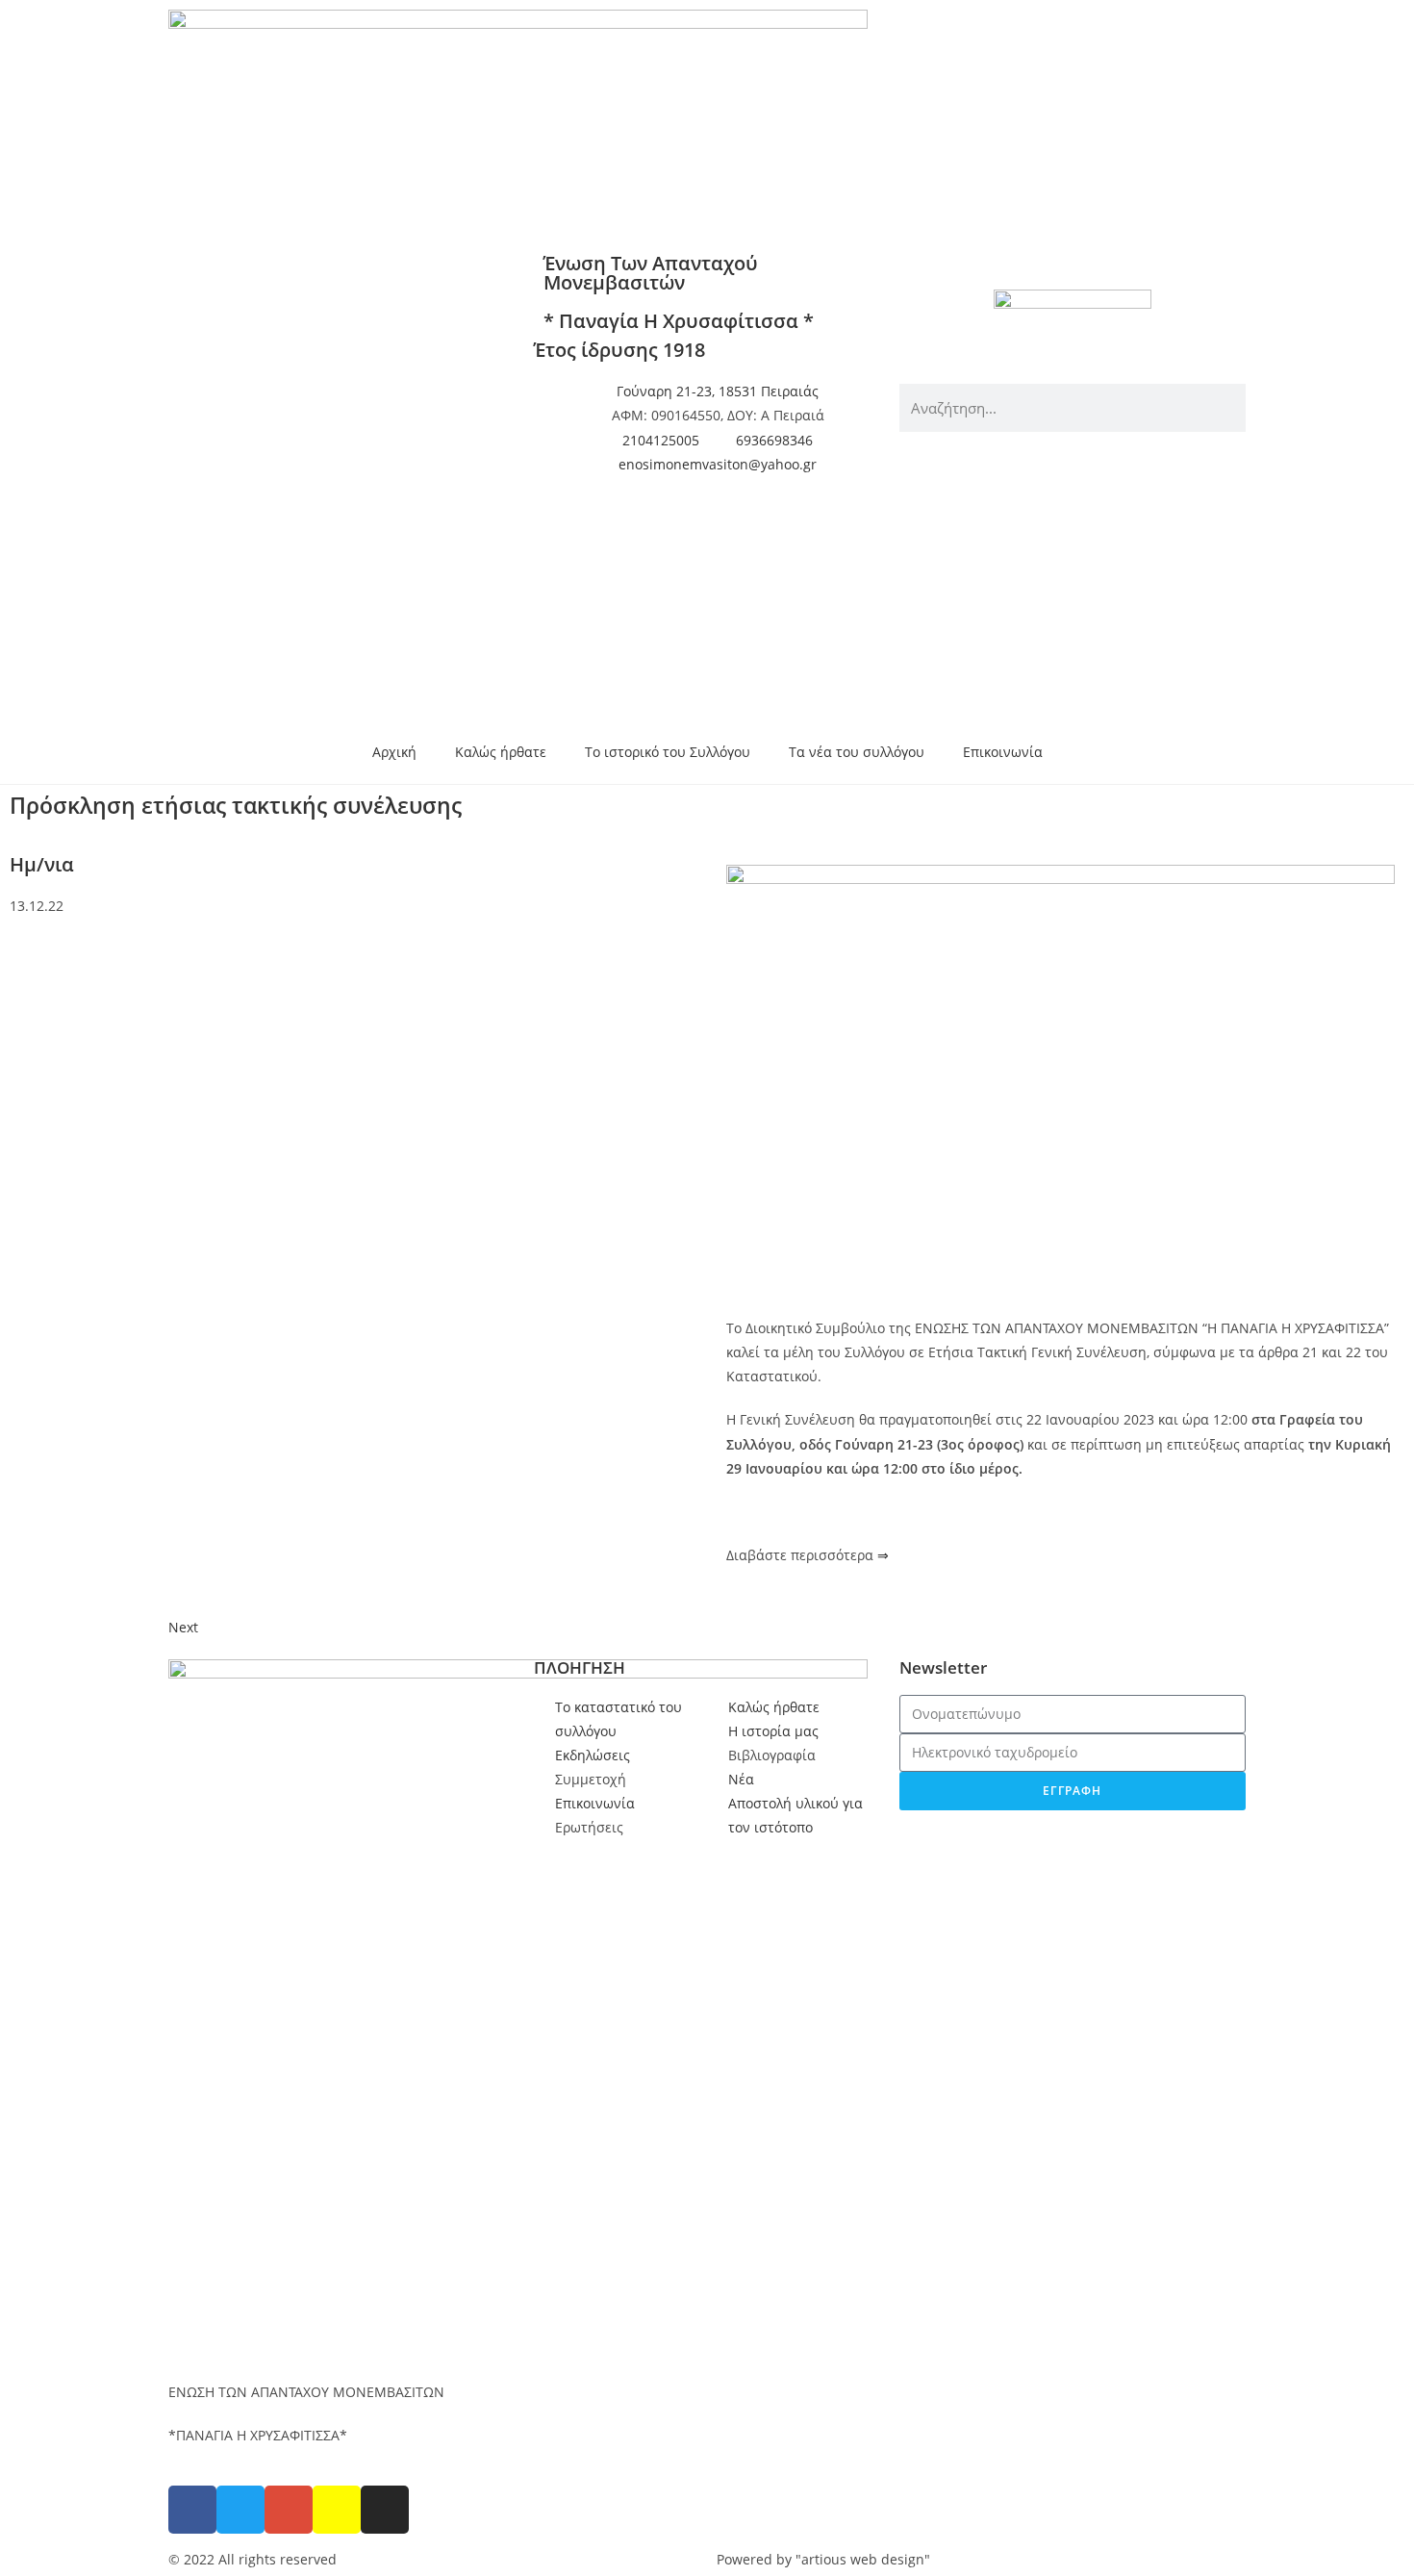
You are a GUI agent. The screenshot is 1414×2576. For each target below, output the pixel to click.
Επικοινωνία (1003, 752)
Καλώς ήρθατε (501, 752)
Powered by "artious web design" (823, 2559)
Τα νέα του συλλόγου (857, 752)
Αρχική (394, 752)
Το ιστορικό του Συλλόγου (668, 752)
